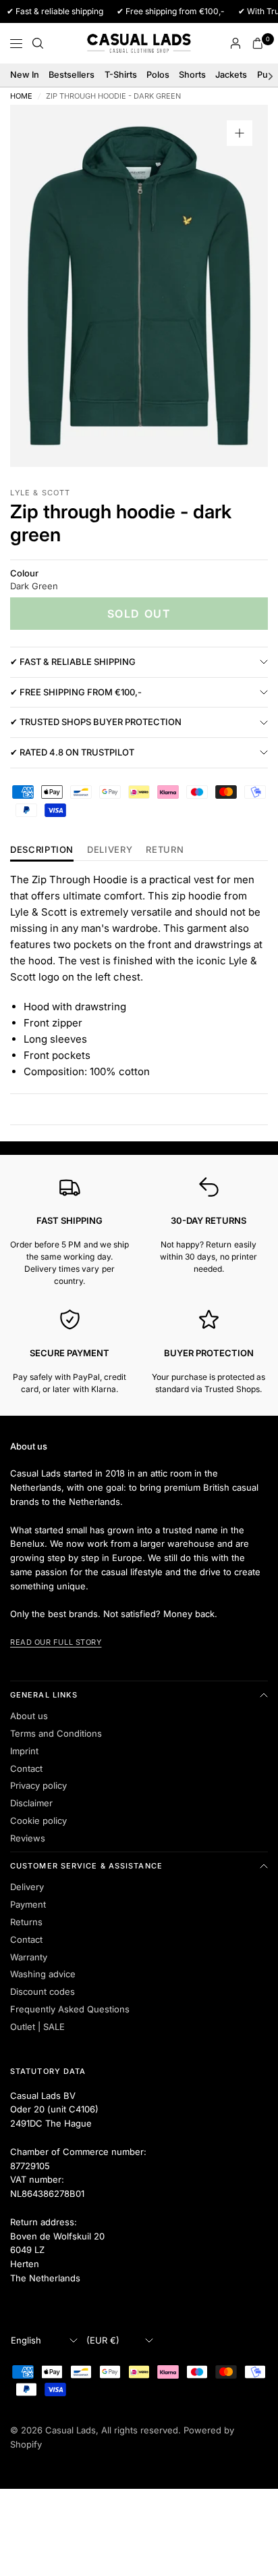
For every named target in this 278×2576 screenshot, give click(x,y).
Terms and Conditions (56, 1733)
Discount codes (43, 1991)
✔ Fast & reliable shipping (73, 662)
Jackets (231, 75)
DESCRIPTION (42, 850)
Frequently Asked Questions (70, 2009)
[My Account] (235, 43)
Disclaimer (31, 1803)
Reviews (28, 1838)
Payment (28, 1904)
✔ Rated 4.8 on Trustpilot (72, 752)
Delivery (110, 850)
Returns (26, 1922)
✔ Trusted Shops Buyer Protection (96, 722)
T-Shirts (121, 75)
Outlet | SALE (37, 2027)
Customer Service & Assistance (86, 1866)
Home (21, 96)
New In (25, 75)
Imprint (24, 1751)
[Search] (38, 43)
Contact (26, 1768)
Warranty (29, 1957)
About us (29, 1716)
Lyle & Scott (40, 493)
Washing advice (43, 1974)
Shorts (192, 75)
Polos (158, 75)
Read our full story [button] (56, 1642)
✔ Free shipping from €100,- (76, 692)
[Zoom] (240, 133)
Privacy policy (38, 1785)
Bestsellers (72, 75)
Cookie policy (38, 1820)
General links (44, 1695)
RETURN (165, 850)
